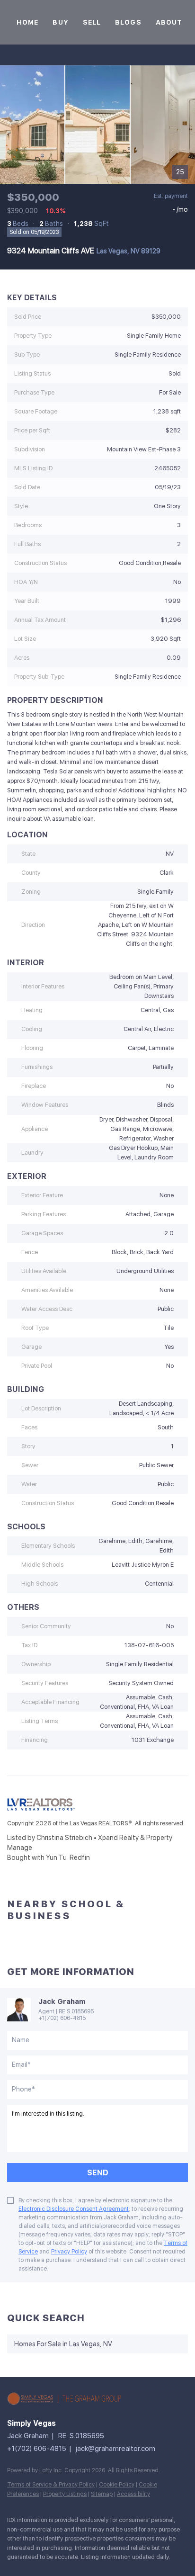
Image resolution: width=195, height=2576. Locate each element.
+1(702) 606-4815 (62, 2018)
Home (27, 22)
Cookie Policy (117, 2485)
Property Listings (65, 2494)
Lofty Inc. (51, 2470)
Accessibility (133, 2494)
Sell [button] (92, 22)
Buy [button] (60, 22)
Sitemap (102, 2494)
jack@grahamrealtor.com (115, 2449)
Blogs (128, 22)
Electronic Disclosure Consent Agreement (74, 2209)
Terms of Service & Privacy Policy (51, 2485)
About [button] (169, 22)
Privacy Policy (69, 2252)
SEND (98, 2173)
